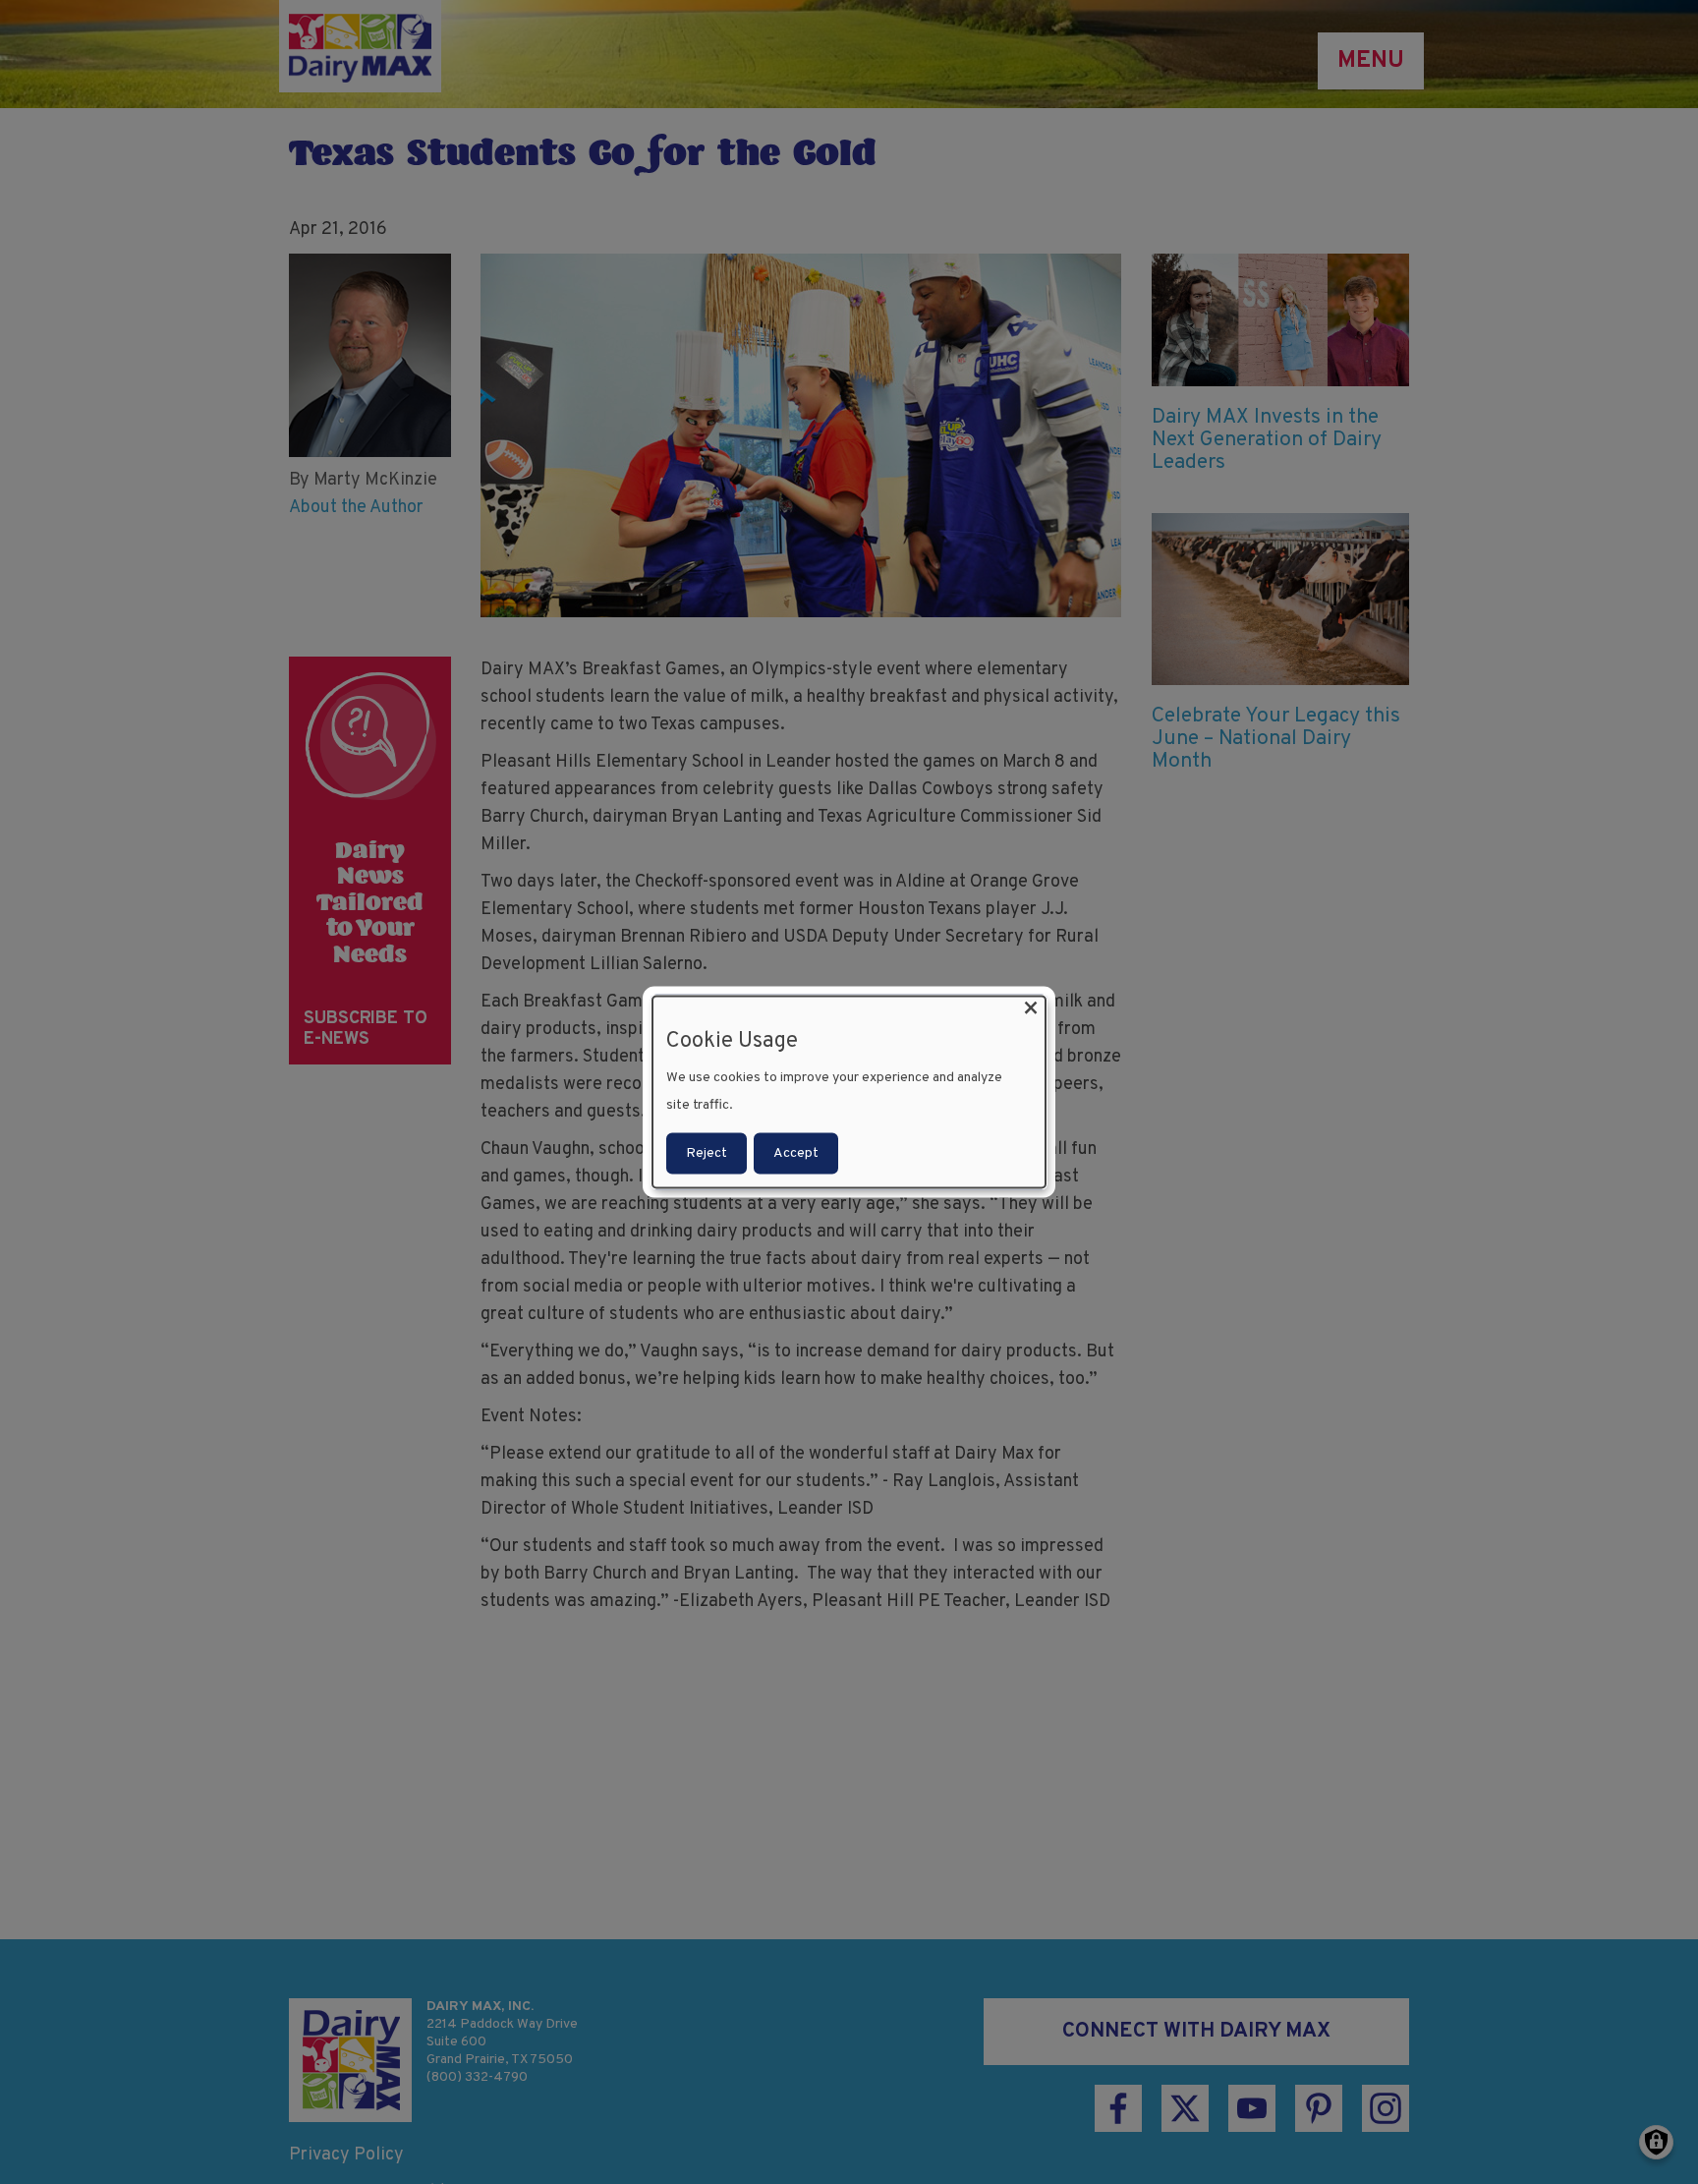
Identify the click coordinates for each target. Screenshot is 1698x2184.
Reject (707, 1152)
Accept (796, 1152)
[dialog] (849, 1092)
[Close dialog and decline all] (1031, 1009)
